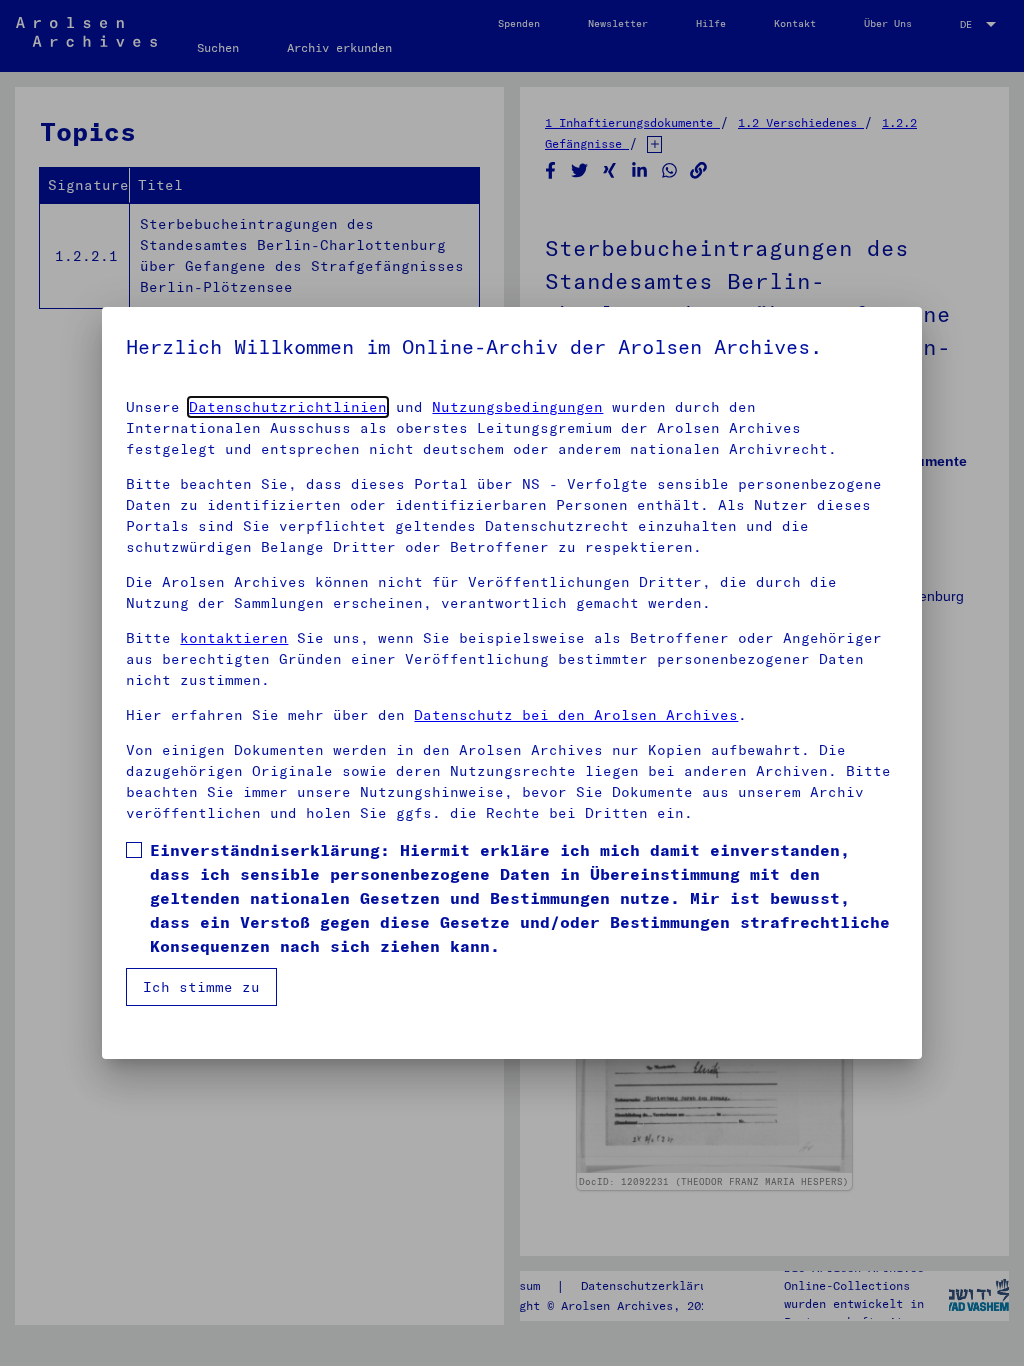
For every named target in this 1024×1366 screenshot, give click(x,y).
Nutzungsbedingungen (517, 407)
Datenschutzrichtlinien (288, 407)
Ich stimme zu (201, 987)
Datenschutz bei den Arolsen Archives (576, 715)
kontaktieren (234, 638)
